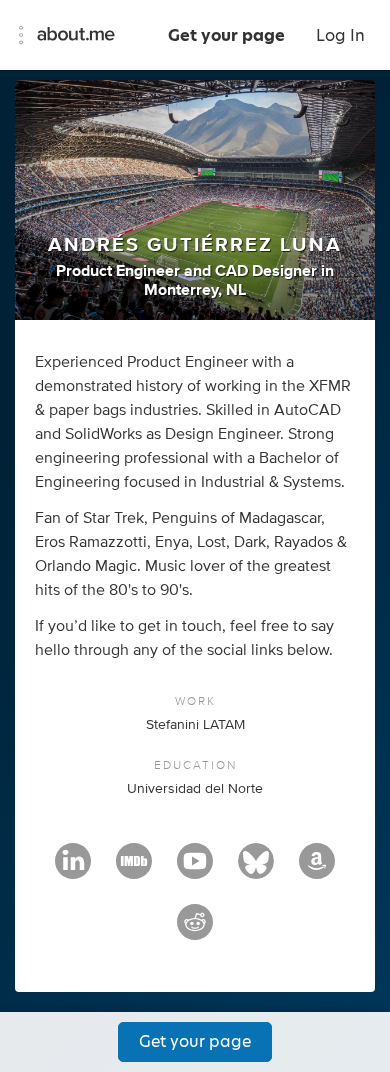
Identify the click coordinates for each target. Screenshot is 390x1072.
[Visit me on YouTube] (195, 870)
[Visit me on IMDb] (134, 870)
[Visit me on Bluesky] (256, 870)
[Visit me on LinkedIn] (73, 870)
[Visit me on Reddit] (195, 931)
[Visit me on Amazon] (317, 870)
